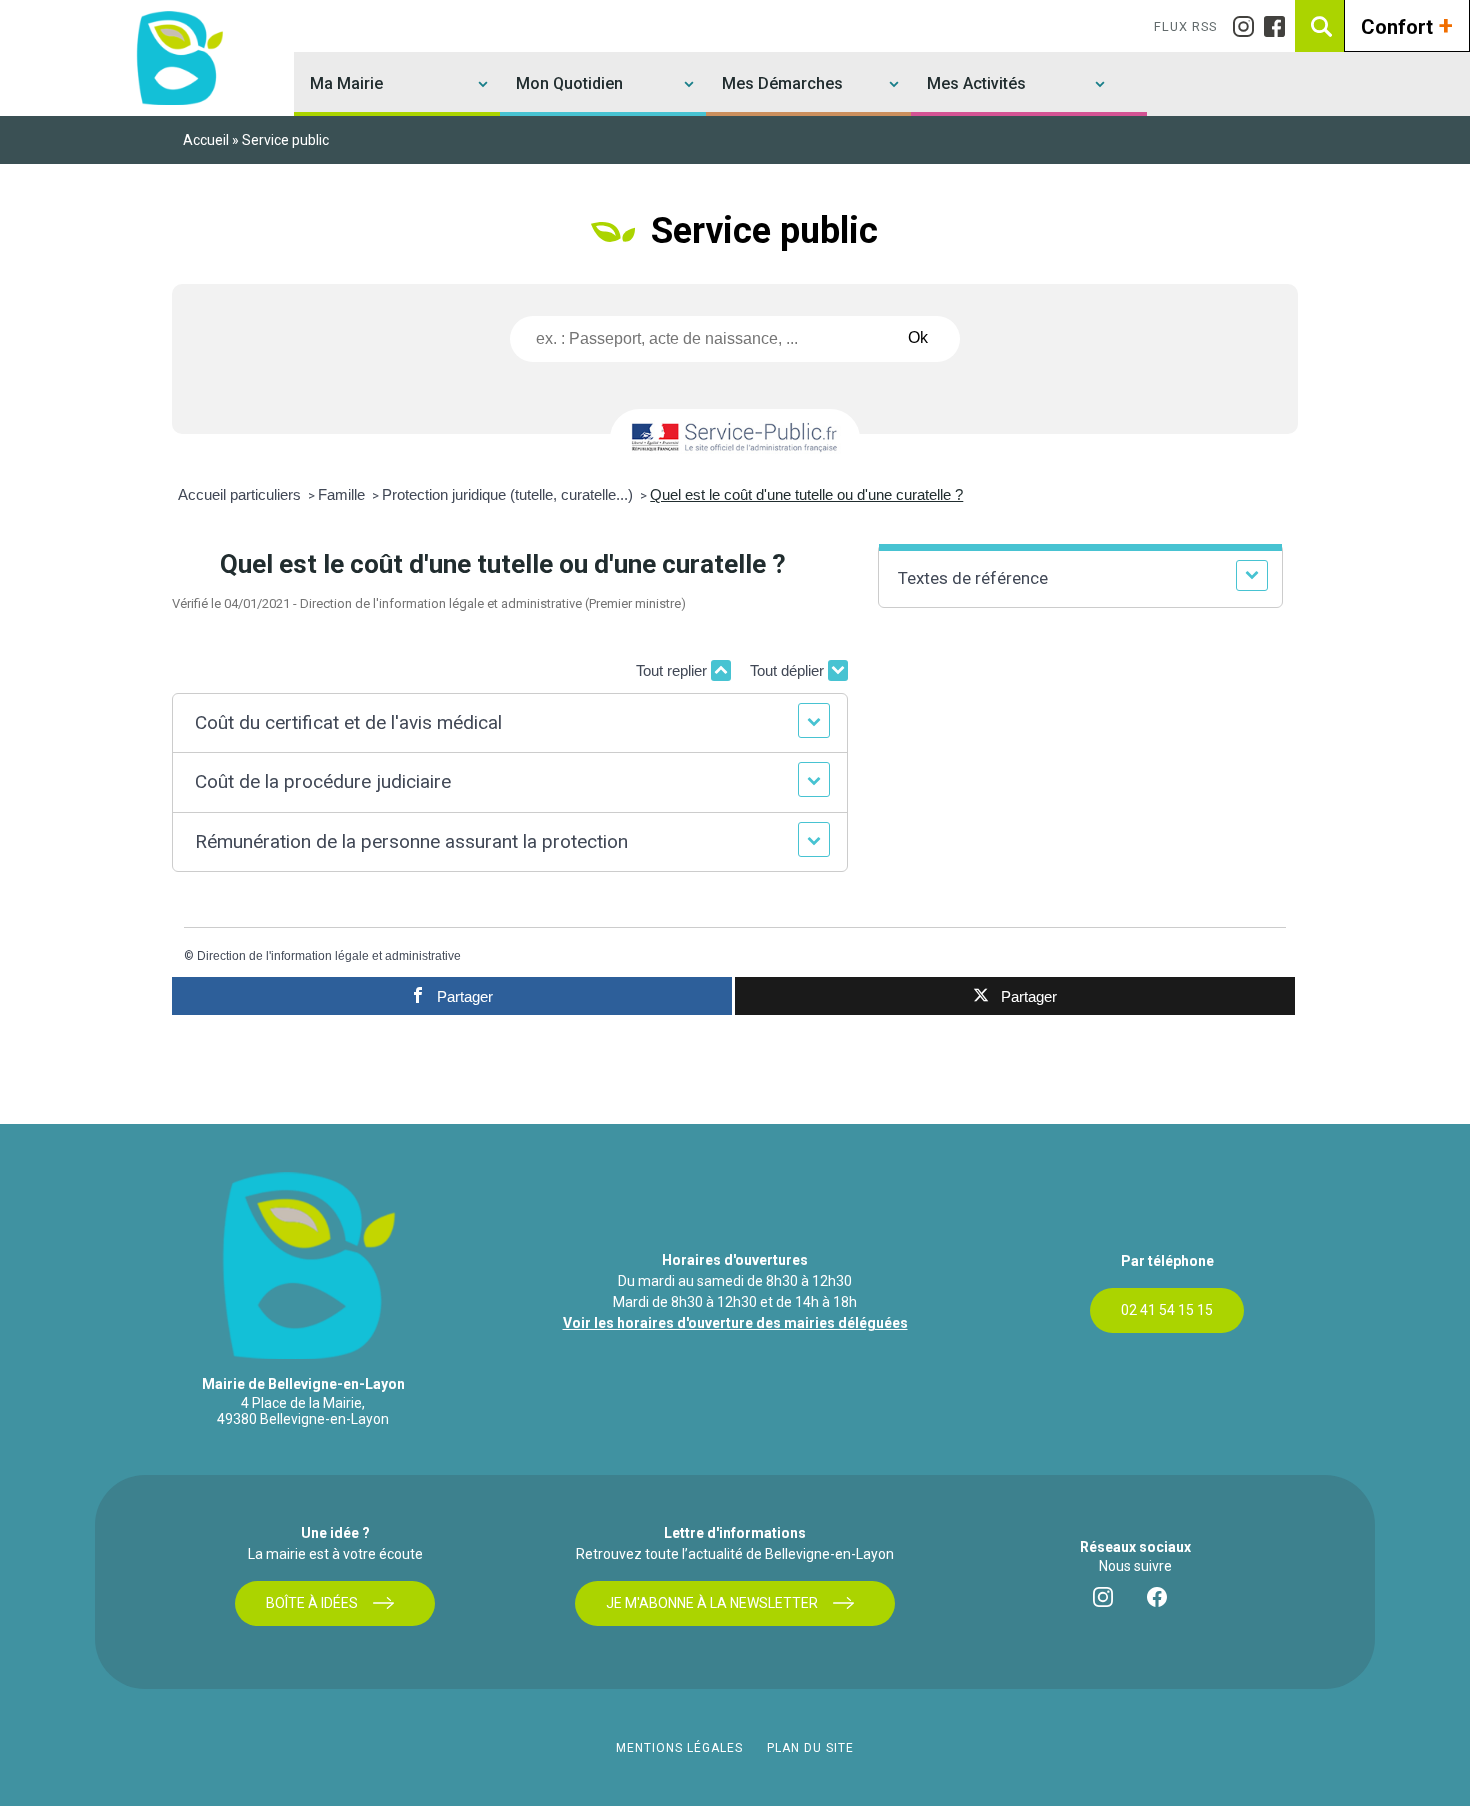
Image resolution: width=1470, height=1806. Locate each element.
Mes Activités (976, 83)
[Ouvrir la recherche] (1321, 26)
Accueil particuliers (241, 494)
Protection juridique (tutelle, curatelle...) (509, 494)
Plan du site (810, 1748)
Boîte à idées (312, 1603)
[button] (510, 723)
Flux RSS (1185, 26)
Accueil (206, 140)
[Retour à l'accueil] (177, 57)
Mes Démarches (782, 83)
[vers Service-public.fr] (735, 438)
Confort (1407, 25)
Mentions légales (679, 1748)
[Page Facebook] (1279, 26)
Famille (343, 494)
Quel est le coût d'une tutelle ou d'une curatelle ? (806, 494)
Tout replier (673, 670)
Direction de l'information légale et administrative (329, 956)
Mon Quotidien (569, 83)
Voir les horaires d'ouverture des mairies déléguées (735, 1323)
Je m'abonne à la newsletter (712, 1603)
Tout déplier (789, 670)
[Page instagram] (1248, 26)
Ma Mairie (346, 83)
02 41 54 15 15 (1167, 1310)
